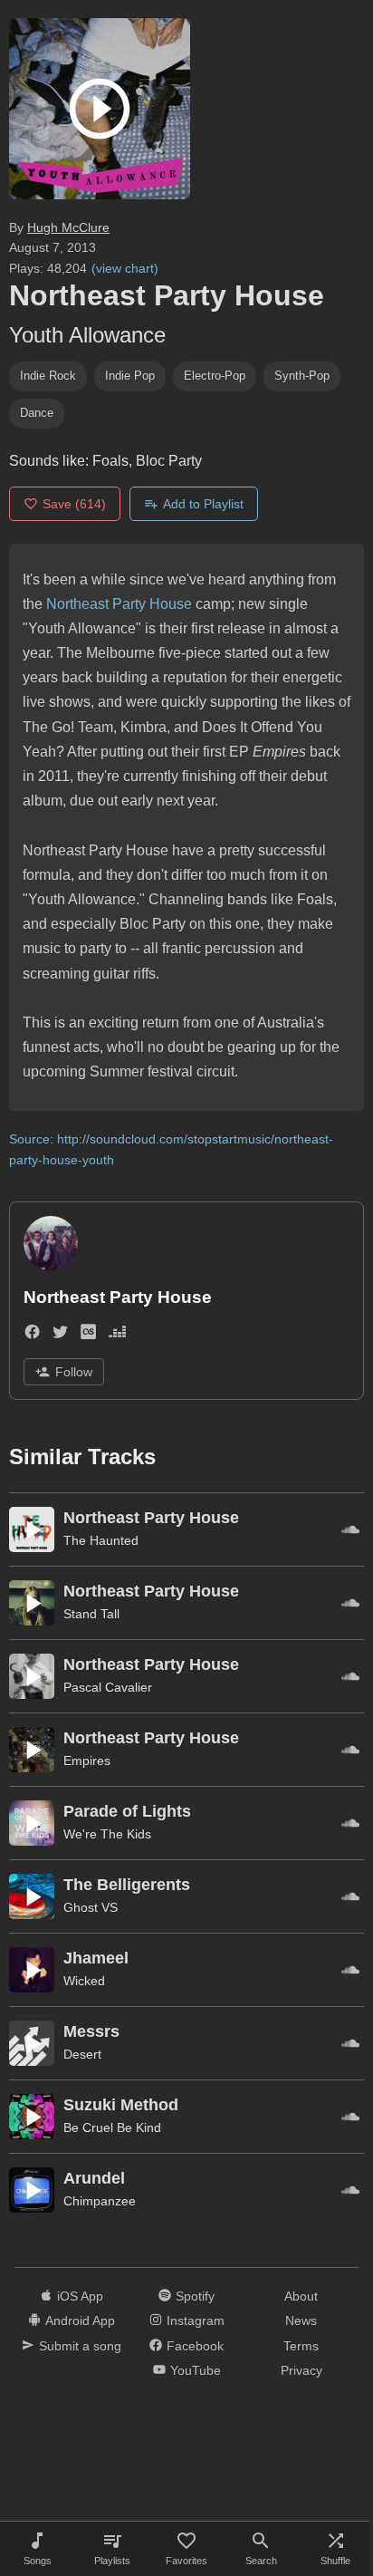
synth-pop (302, 376)
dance (37, 413)
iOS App (80, 2296)
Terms (301, 2346)
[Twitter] (60, 1335)
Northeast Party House (119, 604)
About (301, 2296)
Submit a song (80, 2346)
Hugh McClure (68, 227)
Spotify (195, 2296)
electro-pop (215, 376)
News (301, 2320)
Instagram (196, 2320)
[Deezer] (117, 1335)
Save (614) (74, 504)
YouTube (196, 2370)
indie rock (48, 376)
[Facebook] (32, 1335)
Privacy (301, 2370)
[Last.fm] (88, 1335)
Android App (80, 2320)
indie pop (130, 376)
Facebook (195, 2346)
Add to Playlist (203, 504)
